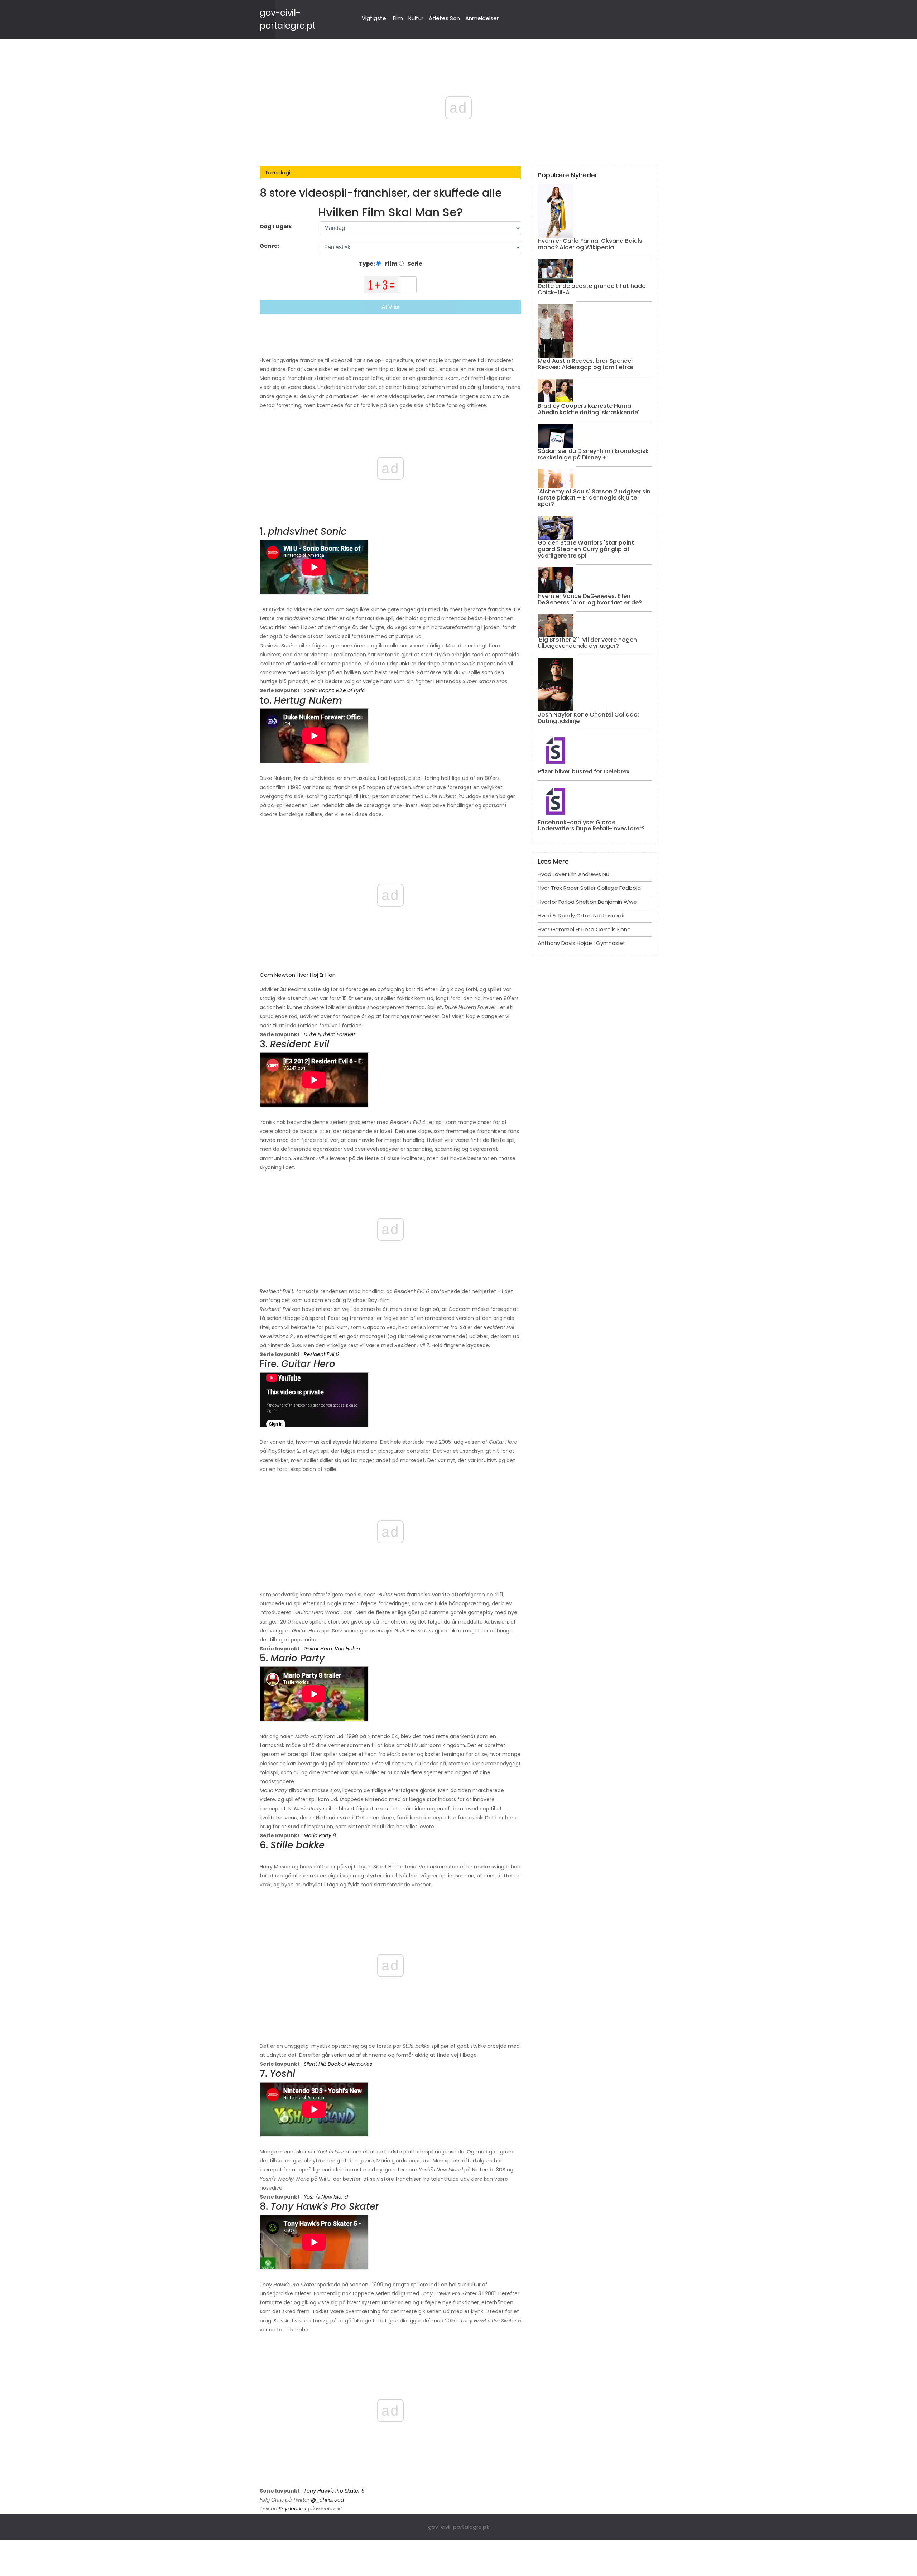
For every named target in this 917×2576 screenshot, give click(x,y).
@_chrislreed (327, 2500)
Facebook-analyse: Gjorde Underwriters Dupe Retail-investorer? (591, 826)
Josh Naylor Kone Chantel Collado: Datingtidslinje (588, 718)
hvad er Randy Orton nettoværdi (581, 915)
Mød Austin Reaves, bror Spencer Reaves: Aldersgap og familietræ (585, 364)
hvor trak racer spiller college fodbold (589, 888)
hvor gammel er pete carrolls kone (584, 929)
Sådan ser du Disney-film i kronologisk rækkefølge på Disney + (593, 454)
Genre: (270, 246)
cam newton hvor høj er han (298, 975)
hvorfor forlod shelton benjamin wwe (587, 902)
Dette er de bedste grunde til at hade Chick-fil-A (592, 289)
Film (398, 18)
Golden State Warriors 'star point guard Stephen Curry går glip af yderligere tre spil (586, 549)
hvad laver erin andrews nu (573, 874)
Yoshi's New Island (326, 2197)
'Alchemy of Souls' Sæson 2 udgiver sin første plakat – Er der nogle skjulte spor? (594, 498)
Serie (414, 264)
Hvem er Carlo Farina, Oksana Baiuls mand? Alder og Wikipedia (590, 244)
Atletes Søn (444, 18)
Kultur (416, 18)
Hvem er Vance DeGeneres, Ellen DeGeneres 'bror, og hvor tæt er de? (590, 599)
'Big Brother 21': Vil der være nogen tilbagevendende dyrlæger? (587, 643)
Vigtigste (374, 18)
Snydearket (293, 2509)
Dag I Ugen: (276, 226)
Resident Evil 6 (321, 1354)
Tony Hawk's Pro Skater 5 (334, 2491)
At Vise (391, 307)
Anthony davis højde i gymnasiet (582, 943)
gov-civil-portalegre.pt (458, 2527)
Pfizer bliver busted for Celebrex (584, 771)
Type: (367, 264)
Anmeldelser (482, 18)
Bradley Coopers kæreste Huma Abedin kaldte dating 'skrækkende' (589, 409)
